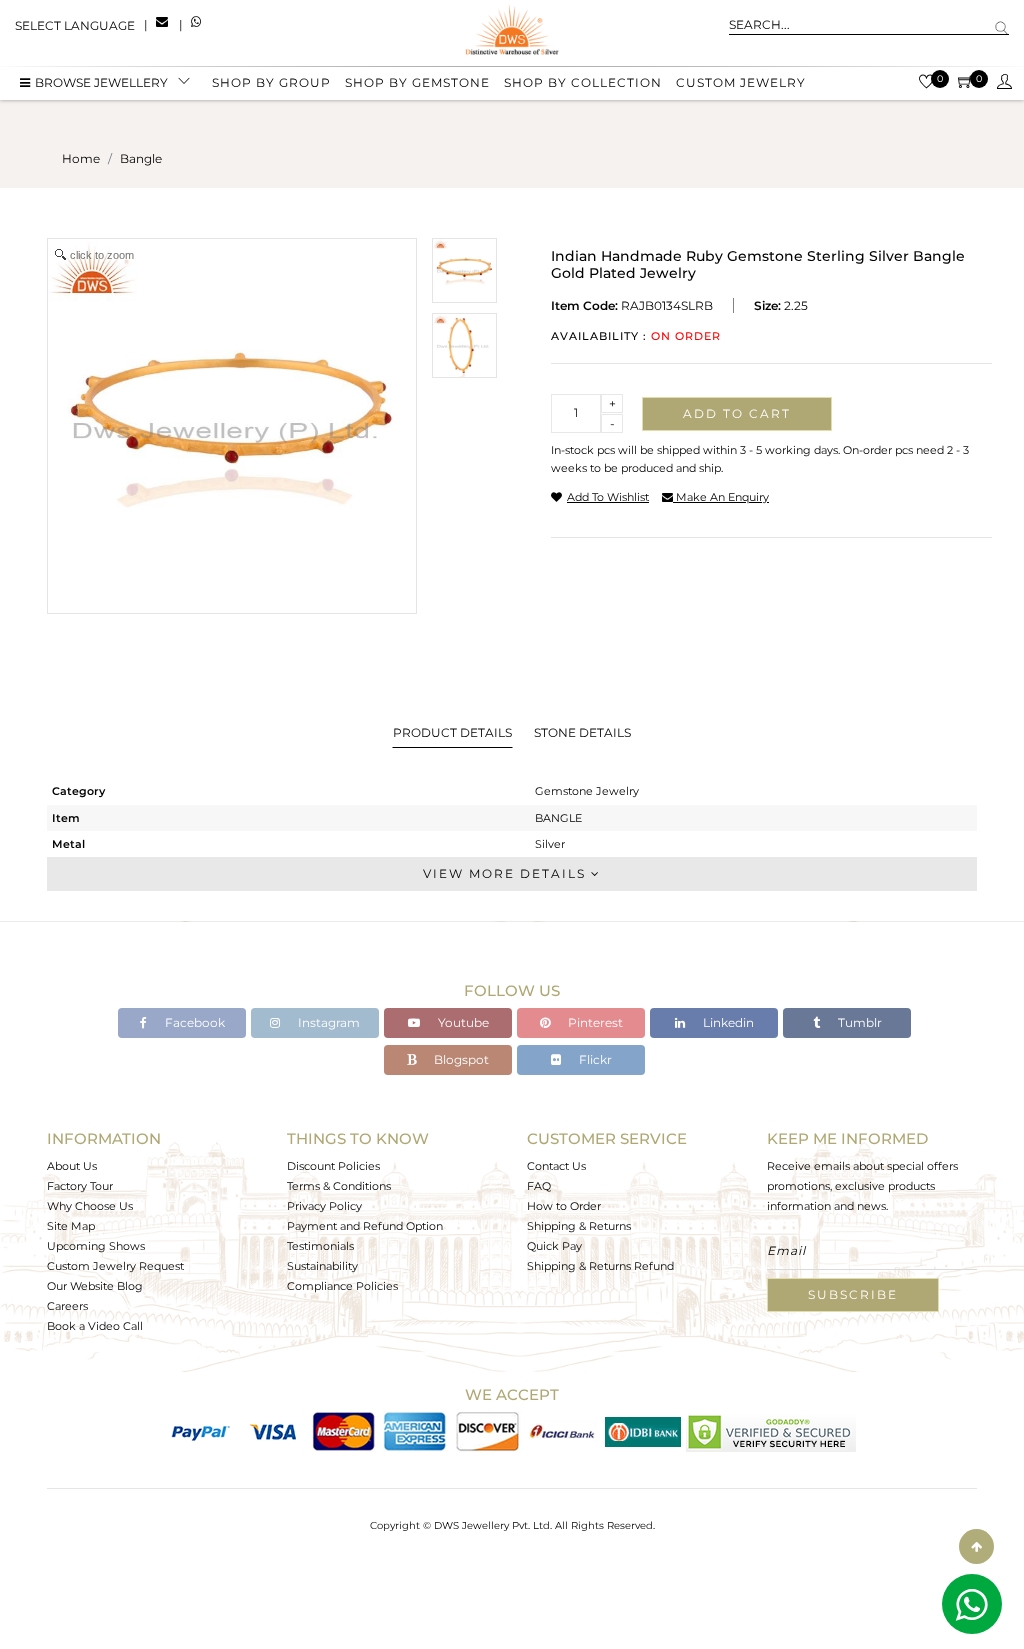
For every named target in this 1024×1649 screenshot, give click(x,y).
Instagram (327, 1022)
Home (81, 158)
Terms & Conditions (339, 1186)
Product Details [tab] (452, 732)
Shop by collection (583, 82)
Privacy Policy (324, 1206)
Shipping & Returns (579, 1226)
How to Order (564, 1206)
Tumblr (858, 1022)
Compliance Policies (342, 1286)
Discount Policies (333, 1166)
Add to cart (737, 413)
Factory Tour (80, 1186)
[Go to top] (976, 1546)
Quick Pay (554, 1246)
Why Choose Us (90, 1206)
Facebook (193, 1022)
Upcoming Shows (96, 1246)
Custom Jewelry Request (115, 1266)
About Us (72, 1166)
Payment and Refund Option (365, 1226)
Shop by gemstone (417, 82)
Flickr (594, 1059)
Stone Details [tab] (582, 732)
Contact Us (556, 1166)
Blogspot (460, 1059)
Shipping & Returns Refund (600, 1266)
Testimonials (320, 1246)
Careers (67, 1306)
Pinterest (594, 1022)
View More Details (507, 873)
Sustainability (322, 1266)
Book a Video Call (95, 1326)
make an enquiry (721, 497)
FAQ (539, 1186)
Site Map (71, 1226)
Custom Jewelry (741, 82)
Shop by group (271, 82)
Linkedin (727, 1022)
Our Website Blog (95, 1286)
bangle (141, 158)
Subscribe (853, 1294)
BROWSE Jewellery (101, 82)
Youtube (462, 1022)
